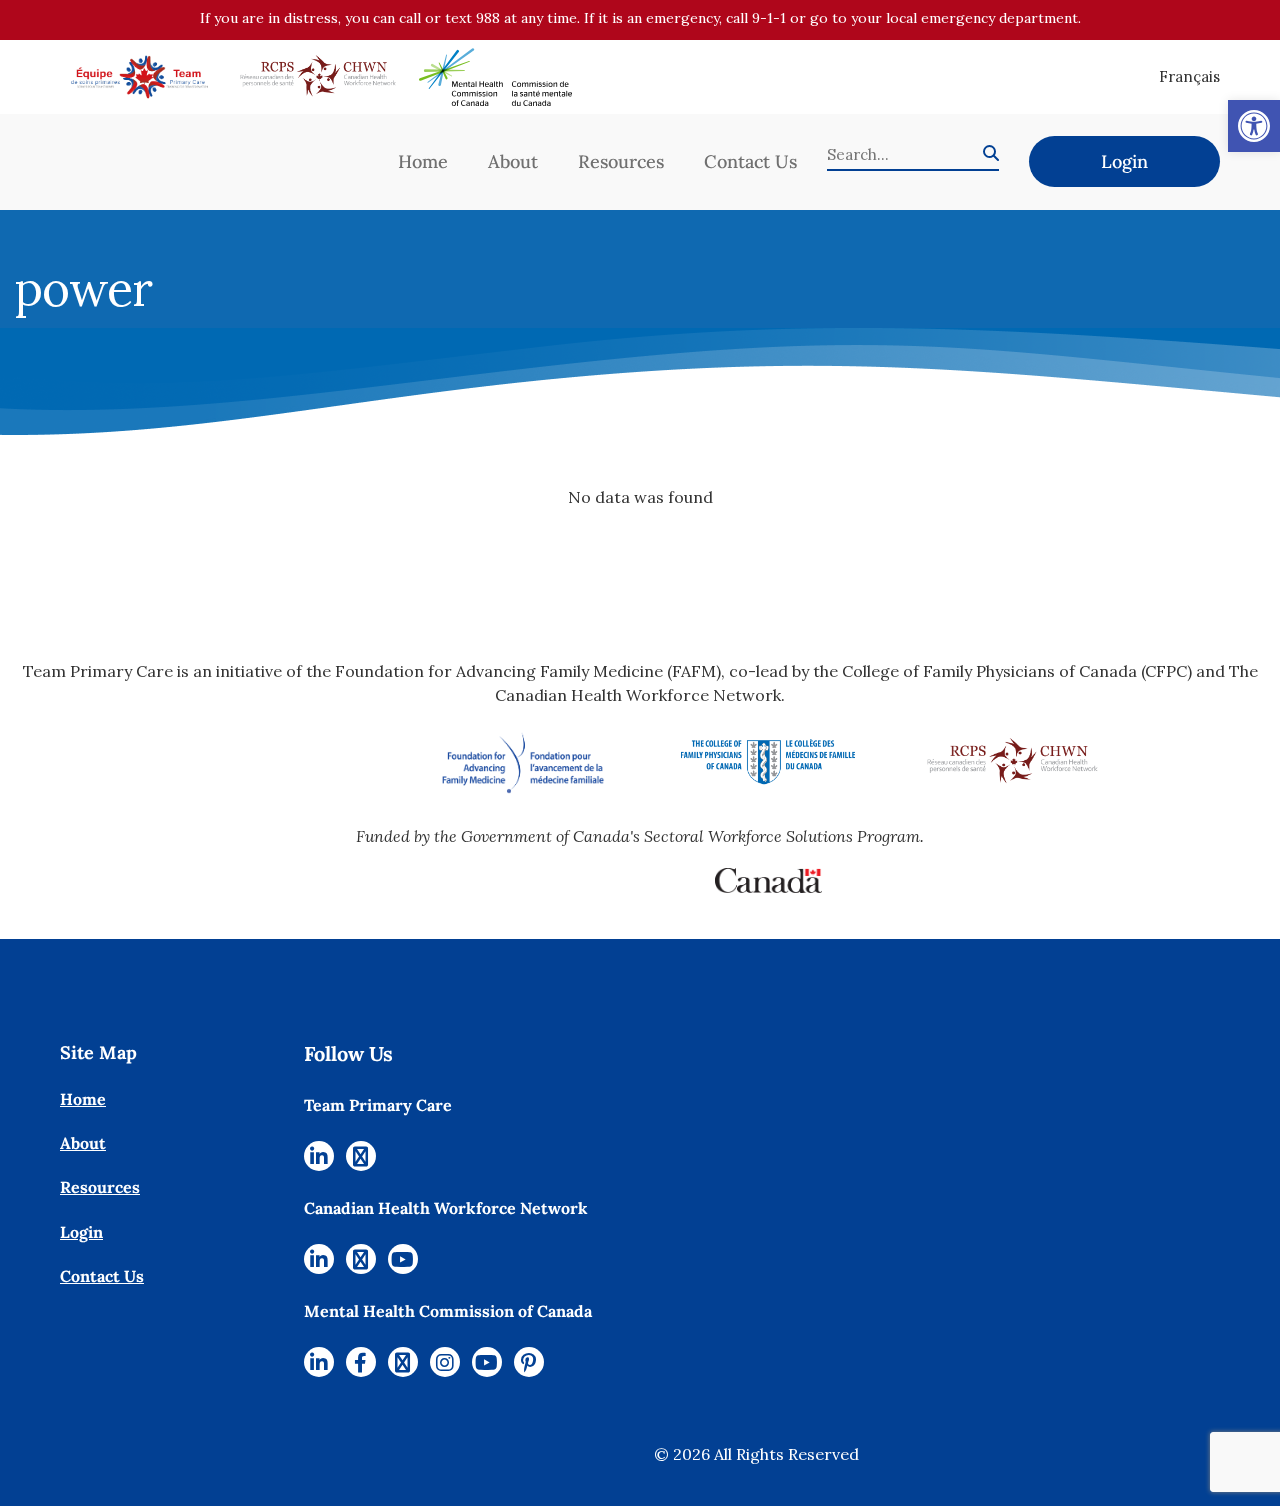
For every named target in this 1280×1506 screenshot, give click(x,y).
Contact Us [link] (750, 161)
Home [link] (423, 161)
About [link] (513, 161)
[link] (1254, 126)
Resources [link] (621, 161)
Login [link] (1124, 161)
